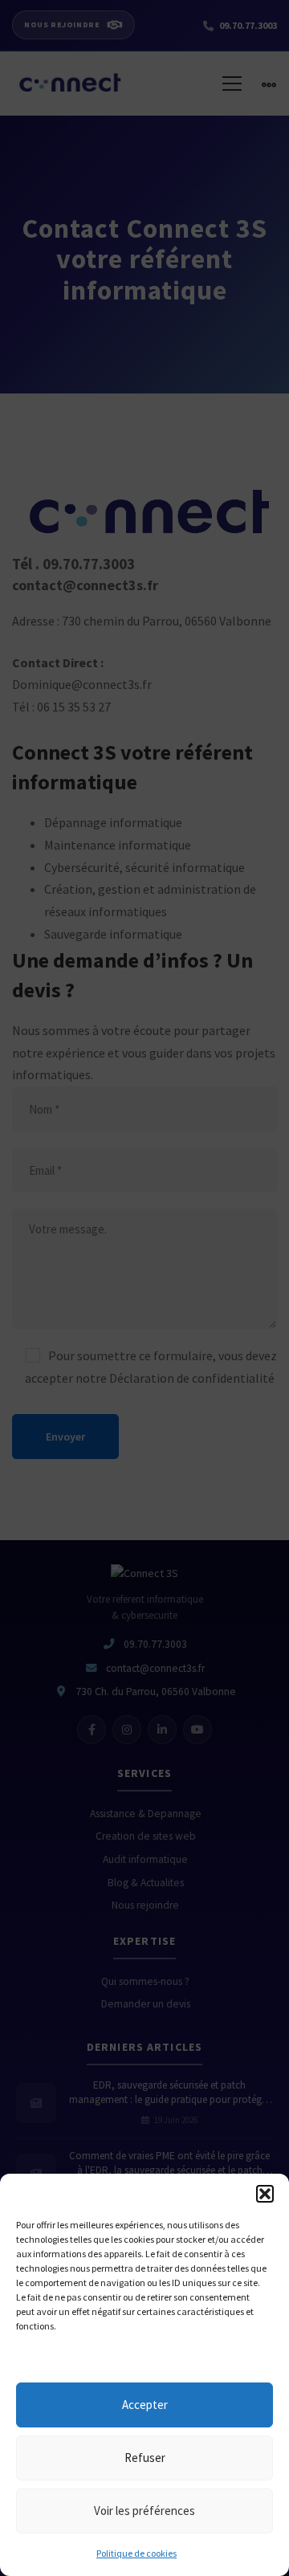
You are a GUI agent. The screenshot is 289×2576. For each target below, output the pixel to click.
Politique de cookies (136, 2553)
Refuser (145, 2458)
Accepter (145, 2405)
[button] (265, 2194)
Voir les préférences (144, 2511)
